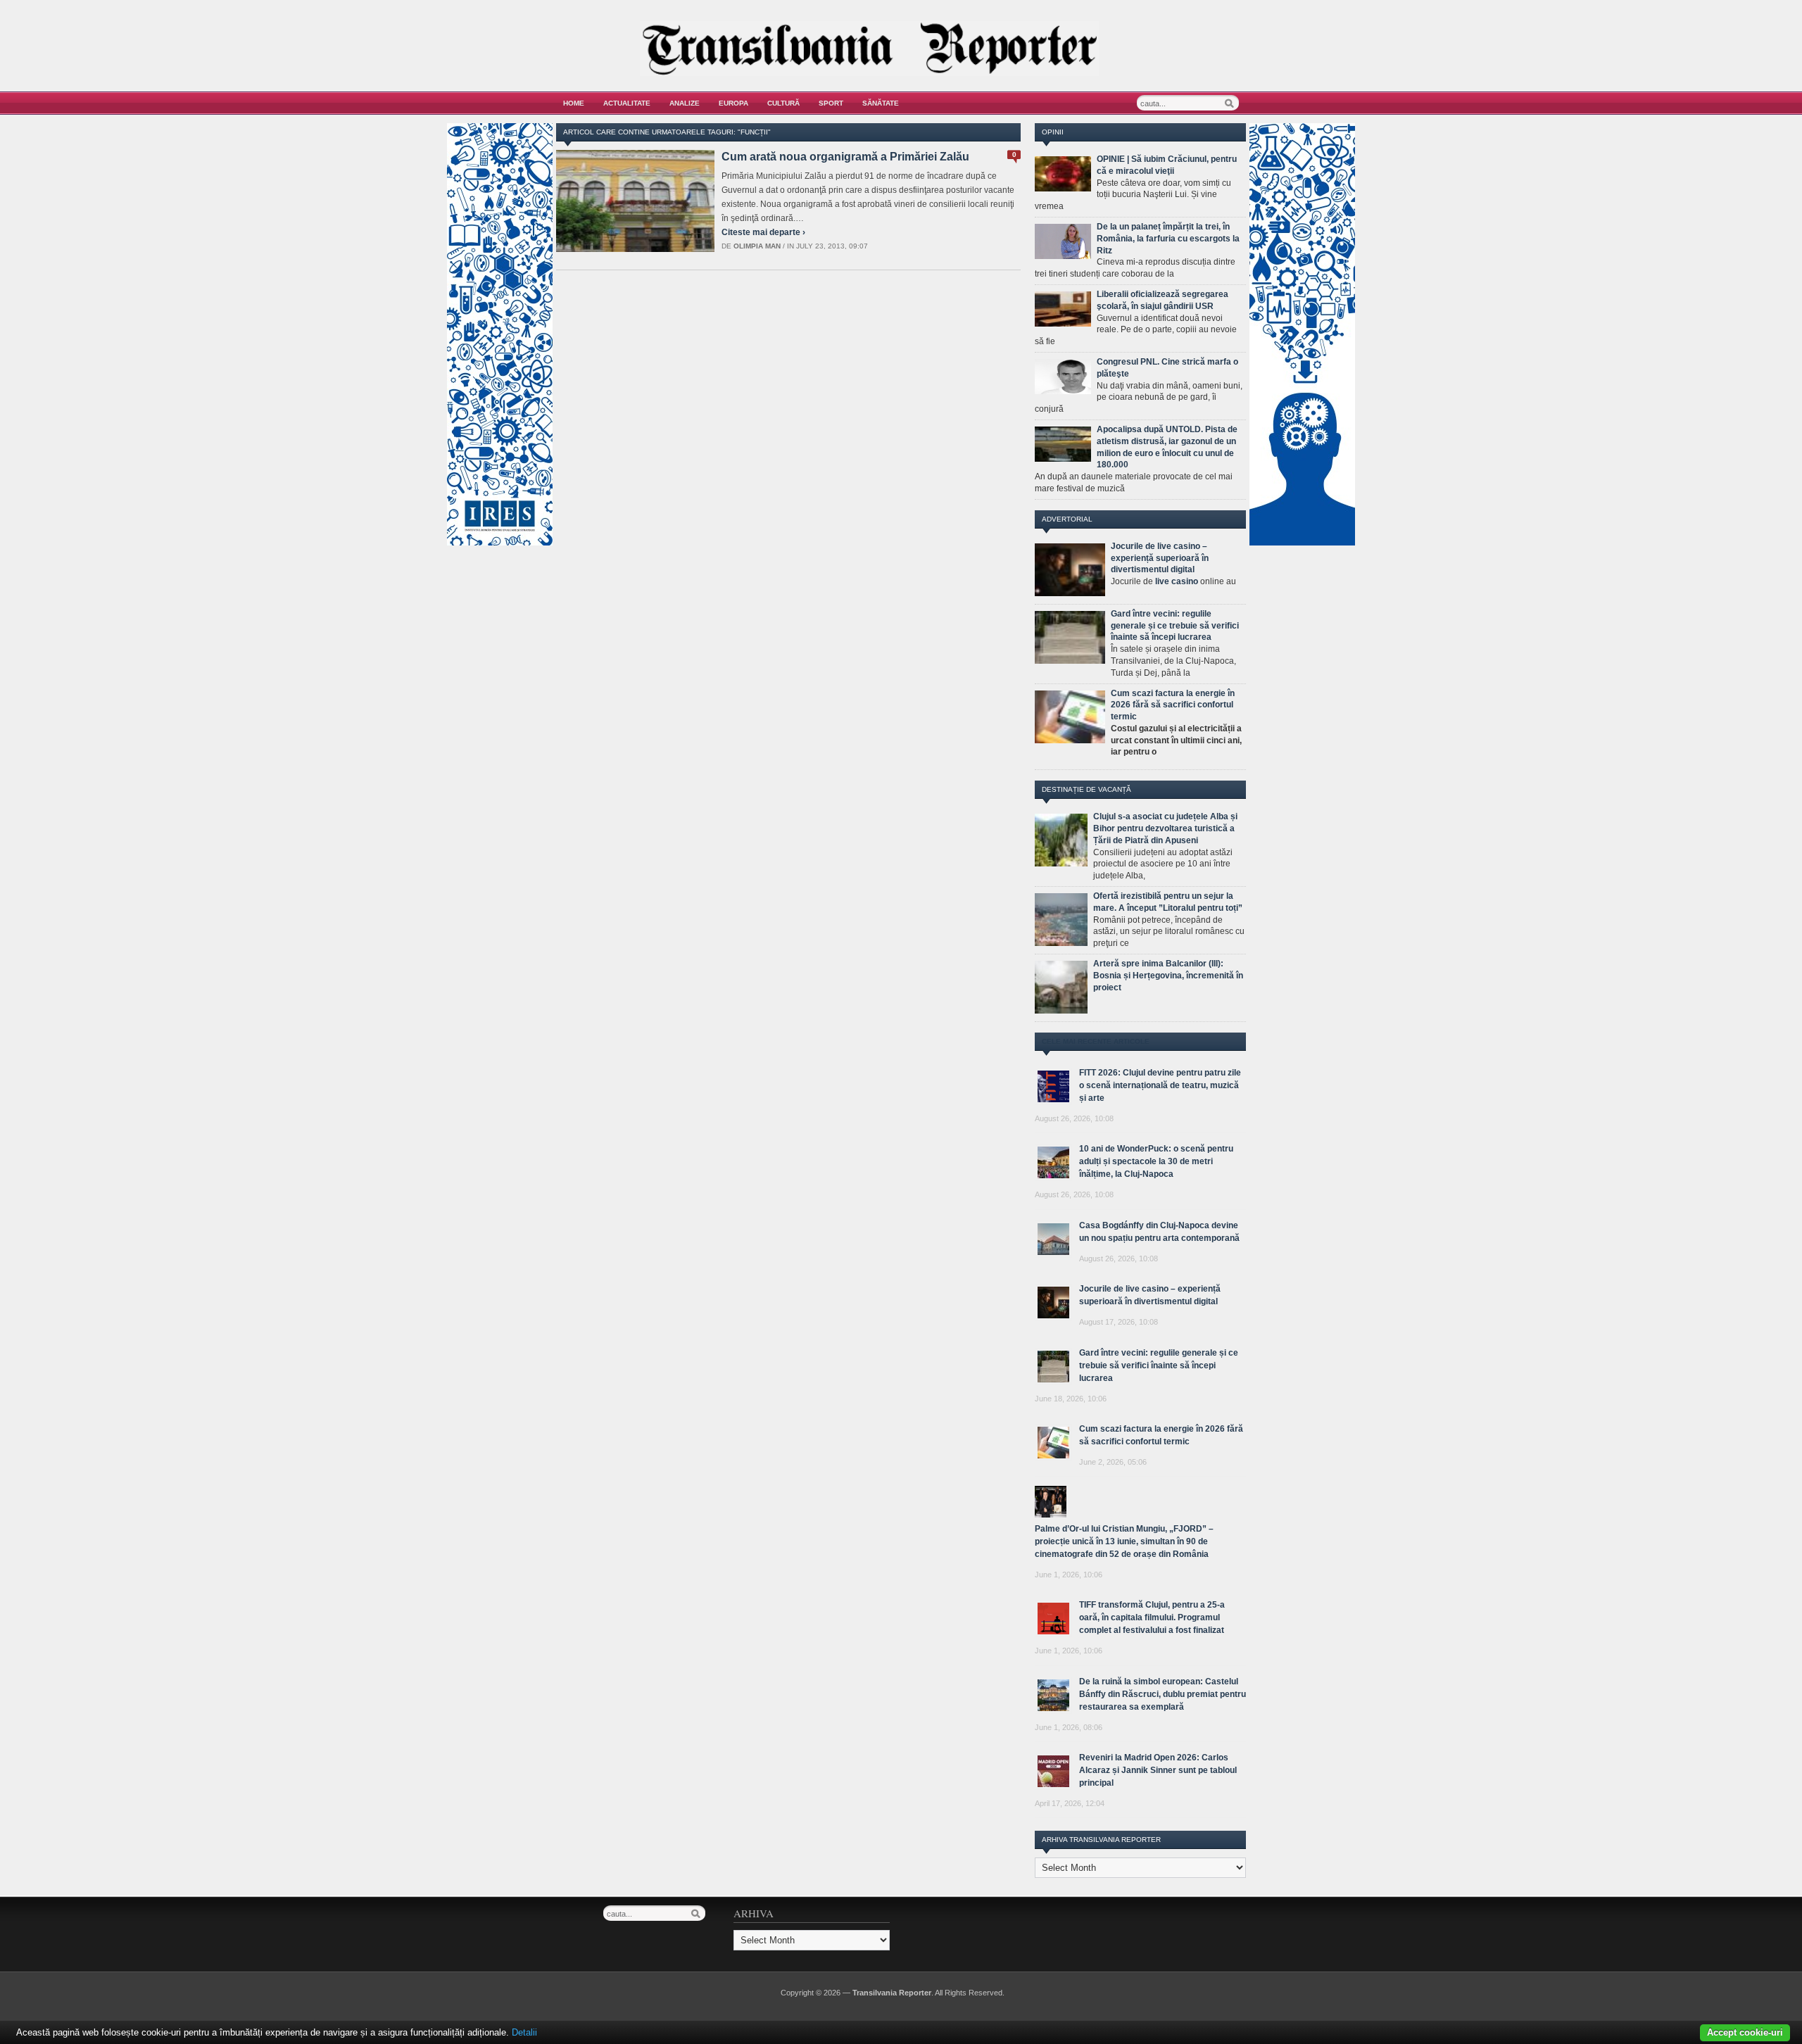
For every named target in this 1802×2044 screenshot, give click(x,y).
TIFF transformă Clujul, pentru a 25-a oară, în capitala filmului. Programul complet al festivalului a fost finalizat (1152, 1617)
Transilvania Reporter (892, 1993)
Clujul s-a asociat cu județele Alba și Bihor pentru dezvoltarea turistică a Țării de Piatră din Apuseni (1165, 828)
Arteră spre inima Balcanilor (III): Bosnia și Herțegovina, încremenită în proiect (1168, 976)
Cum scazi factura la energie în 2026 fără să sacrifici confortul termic (1173, 705)
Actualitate (627, 103)
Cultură (783, 103)
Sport (831, 103)
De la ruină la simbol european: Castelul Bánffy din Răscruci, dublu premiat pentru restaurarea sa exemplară (1163, 1694)
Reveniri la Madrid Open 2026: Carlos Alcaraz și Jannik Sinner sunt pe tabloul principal (1158, 1770)
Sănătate (881, 103)
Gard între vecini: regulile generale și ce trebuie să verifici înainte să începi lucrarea (1175, 626)
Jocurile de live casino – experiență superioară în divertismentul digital (1160, 558)
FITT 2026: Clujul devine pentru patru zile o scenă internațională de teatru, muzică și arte (1160, 1085)
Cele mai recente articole (1096, 1041)
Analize (685, 103)
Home (574, 103)
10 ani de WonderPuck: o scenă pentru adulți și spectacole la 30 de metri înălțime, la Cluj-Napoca (1156, 1161)
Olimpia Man (757, 246)
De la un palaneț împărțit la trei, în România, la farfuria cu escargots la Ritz (1168, 239)
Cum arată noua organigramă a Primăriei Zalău (845, 157)
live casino (1177, 581)
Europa (733, 103)
